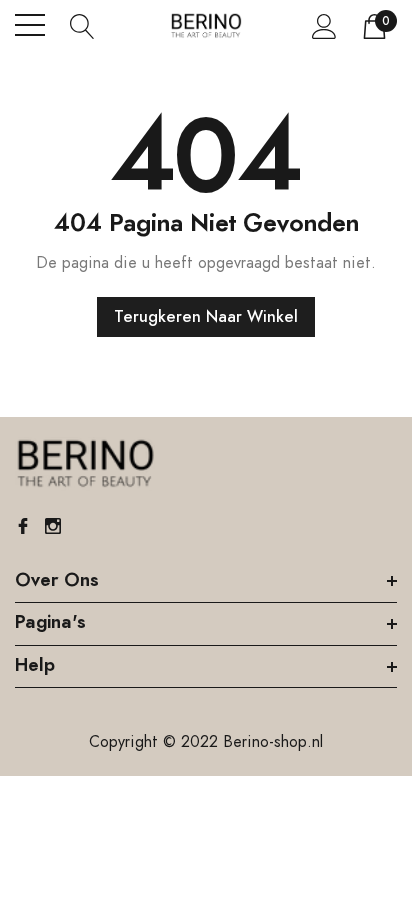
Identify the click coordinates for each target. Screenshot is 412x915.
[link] (85, 464)
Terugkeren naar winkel (206, 317)
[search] (82, 25)
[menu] (30, 25)
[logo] (206, 25)
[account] (324, 26)
